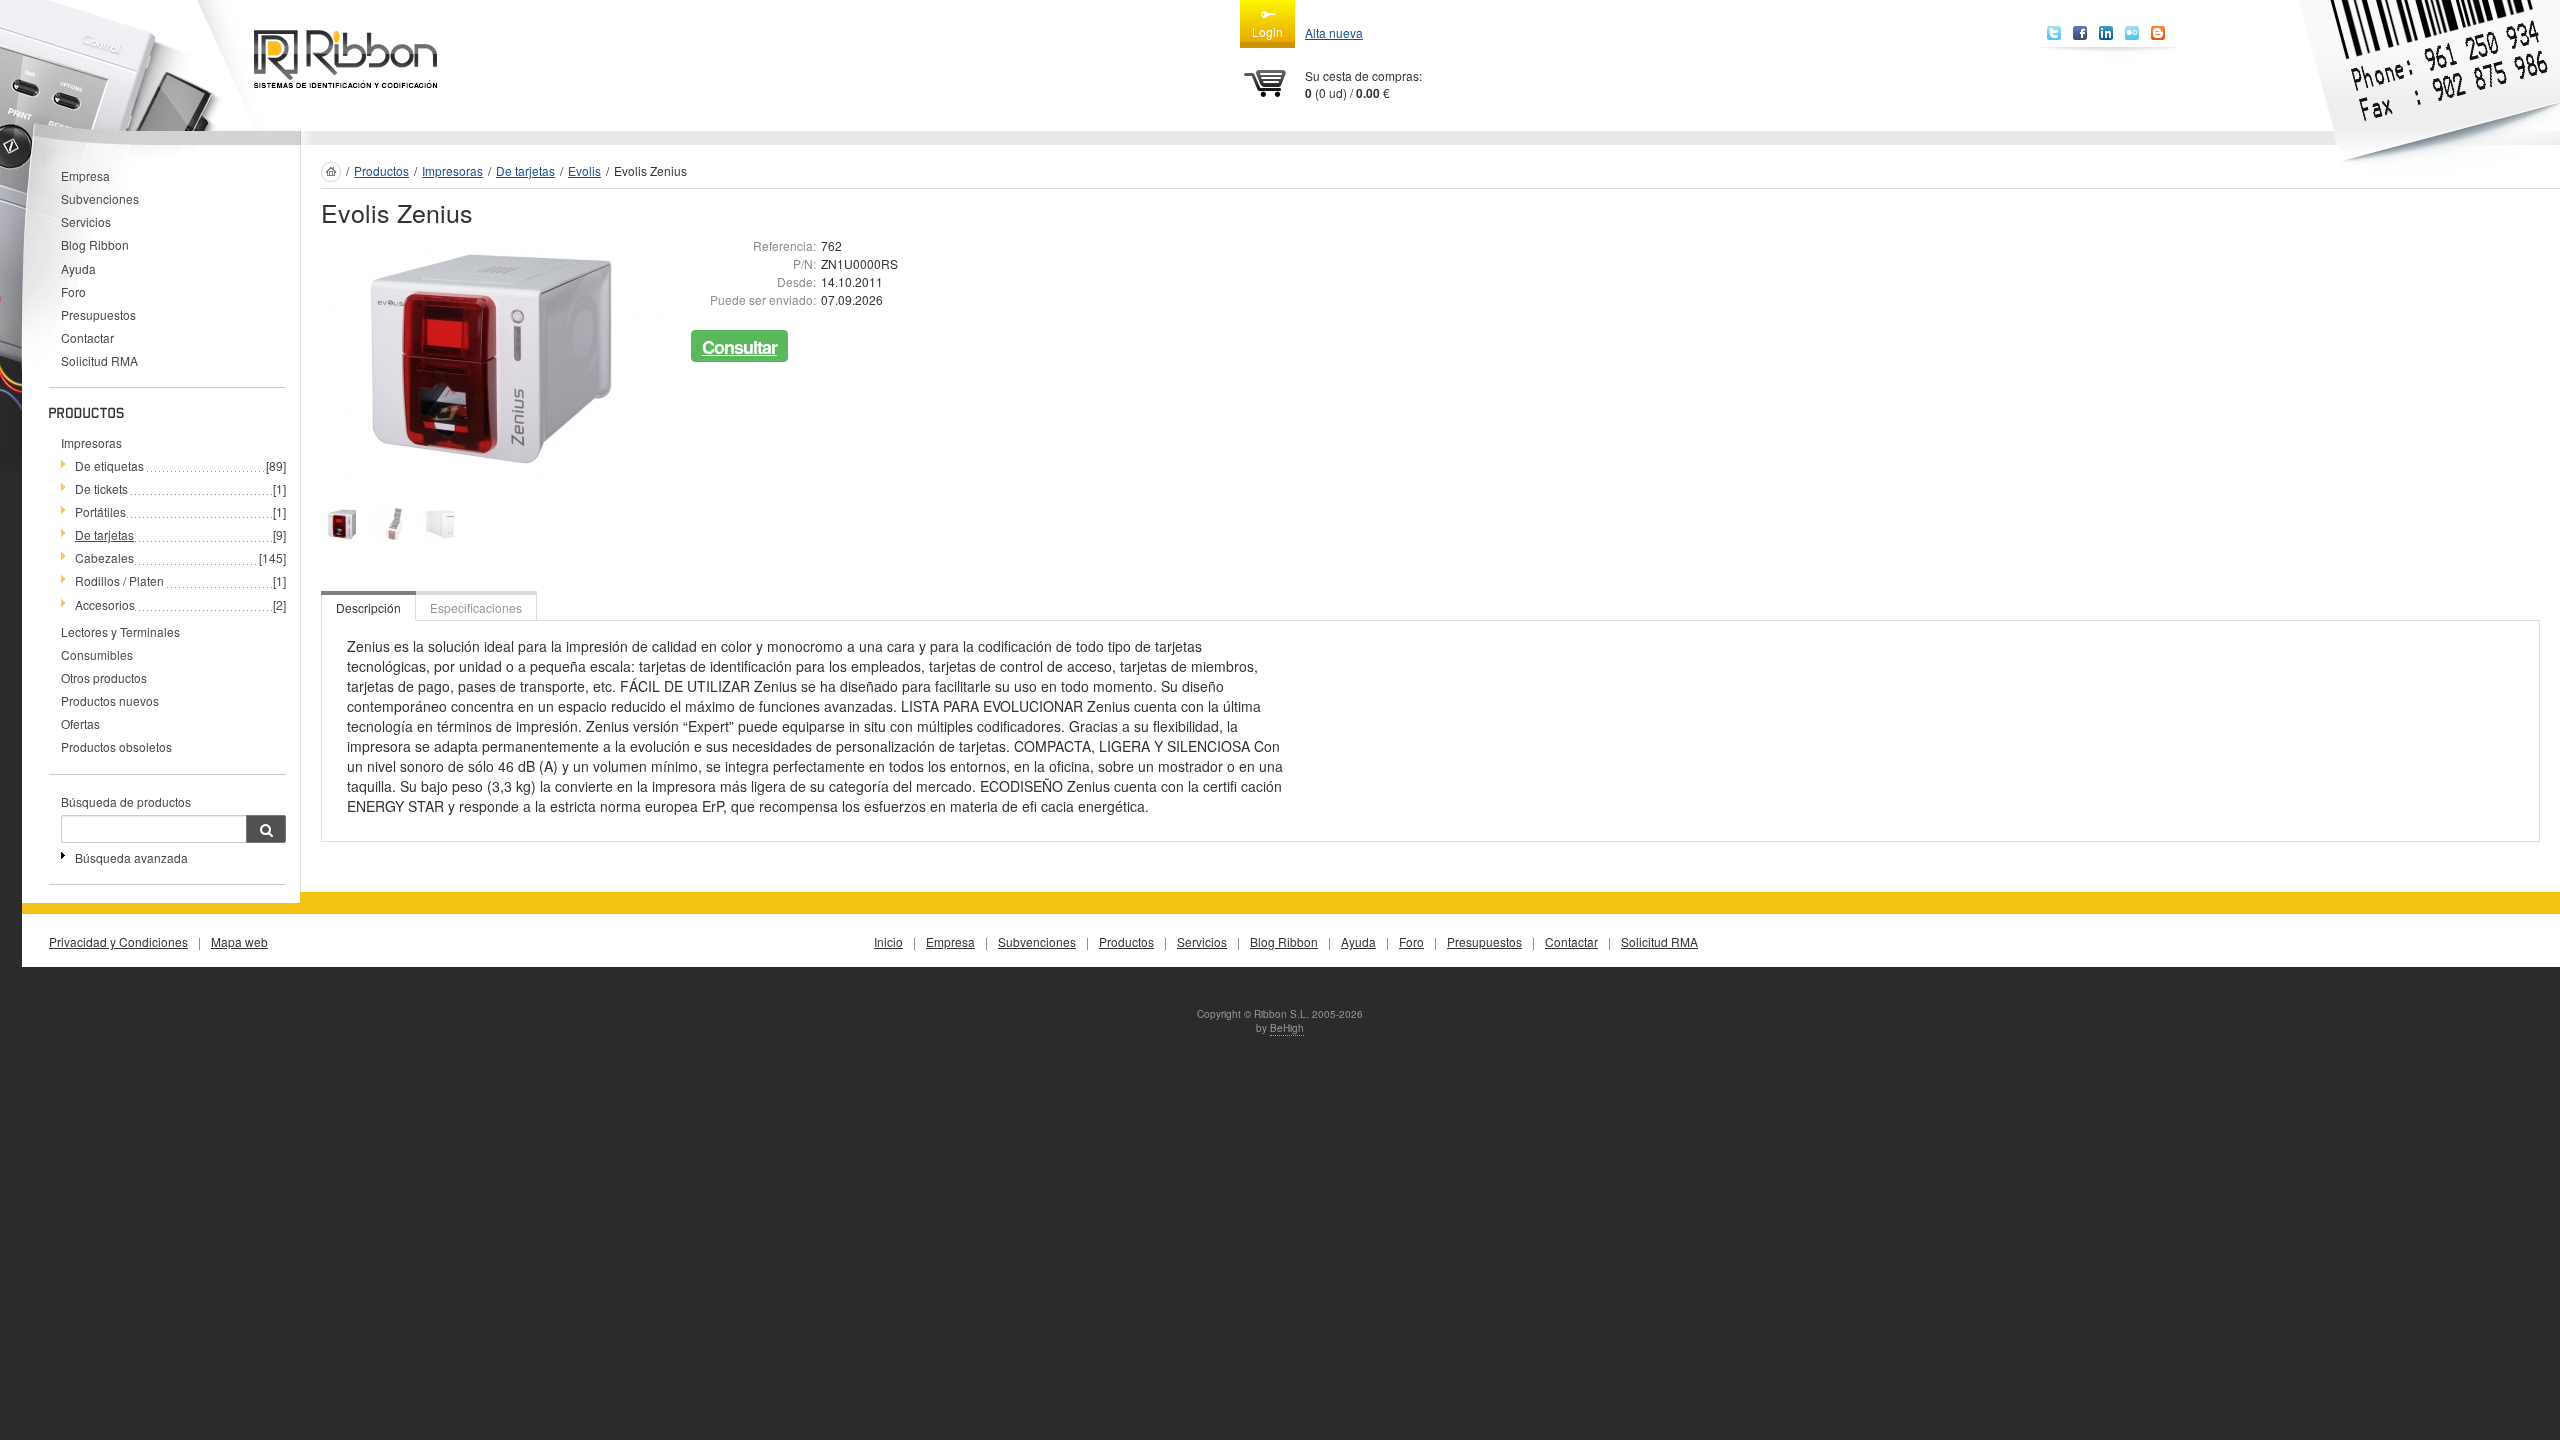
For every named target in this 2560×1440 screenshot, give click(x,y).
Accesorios (105, 604)
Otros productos (104, 677)
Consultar (739, 347)
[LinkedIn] (2106, 33)
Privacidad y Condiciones (118, 941)
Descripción (368, 607)
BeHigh (1287, 1028)
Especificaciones (476, 607)
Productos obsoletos (116, 746)
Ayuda (78, 268)
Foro (73, 291)
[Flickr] (2132, 33)
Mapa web (239, 941)
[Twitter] (2054, 33)
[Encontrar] (266, 829)
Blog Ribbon (95, 244)
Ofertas (80, 723)
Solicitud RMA (99, 360)
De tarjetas (104, 534)
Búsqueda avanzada (131, 857)
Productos (381, 170)
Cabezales (104, 557)
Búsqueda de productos (126, 801)
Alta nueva (1334, 32)
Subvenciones (100, 198)
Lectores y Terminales (120, 631)
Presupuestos (98, 314)
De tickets (101, 488)
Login (1267, 31)
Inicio (888, 941)
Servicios (86, 221)
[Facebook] (2080, 33)
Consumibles (97, 654)
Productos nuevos (110, 700)
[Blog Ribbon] (2158, 33)
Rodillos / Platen (119, 580)
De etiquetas (109, 465)
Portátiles (100, 511)
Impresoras (91, 442)
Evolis (584, 170)
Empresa (85, 175)
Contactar (87, 337)
